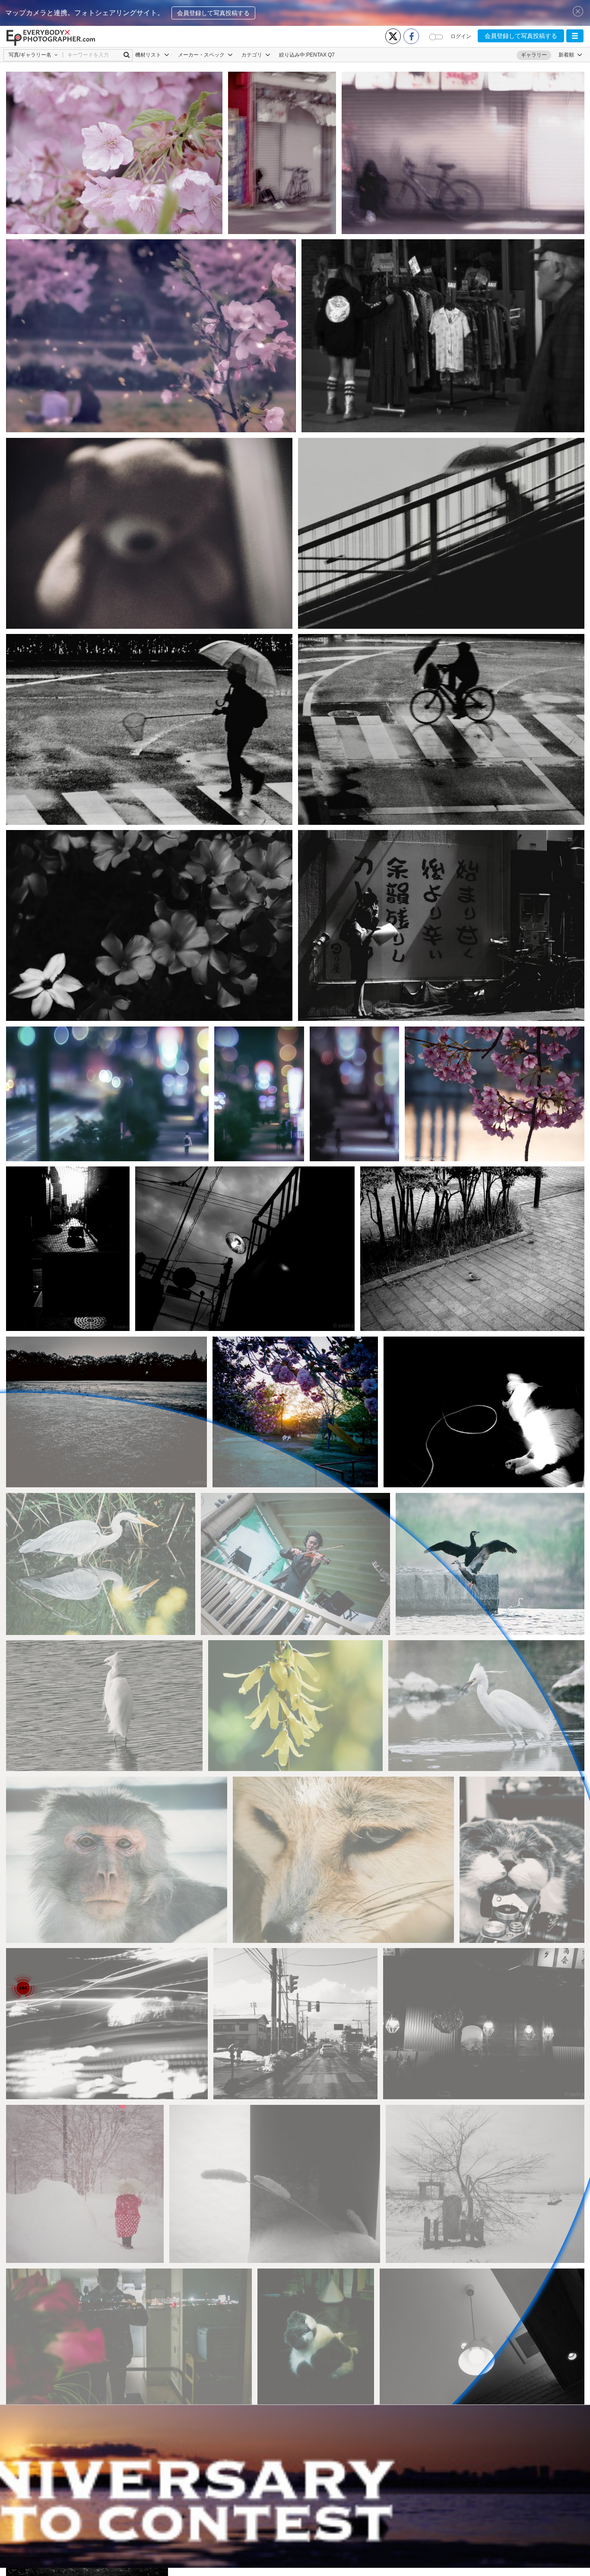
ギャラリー (534, 55)
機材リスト (149, 55)
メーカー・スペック (202, 55)
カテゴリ (252, 55)
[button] (575, 36)
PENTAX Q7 (320, 55)
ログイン (461, 36)
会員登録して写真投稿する (213, 13)
